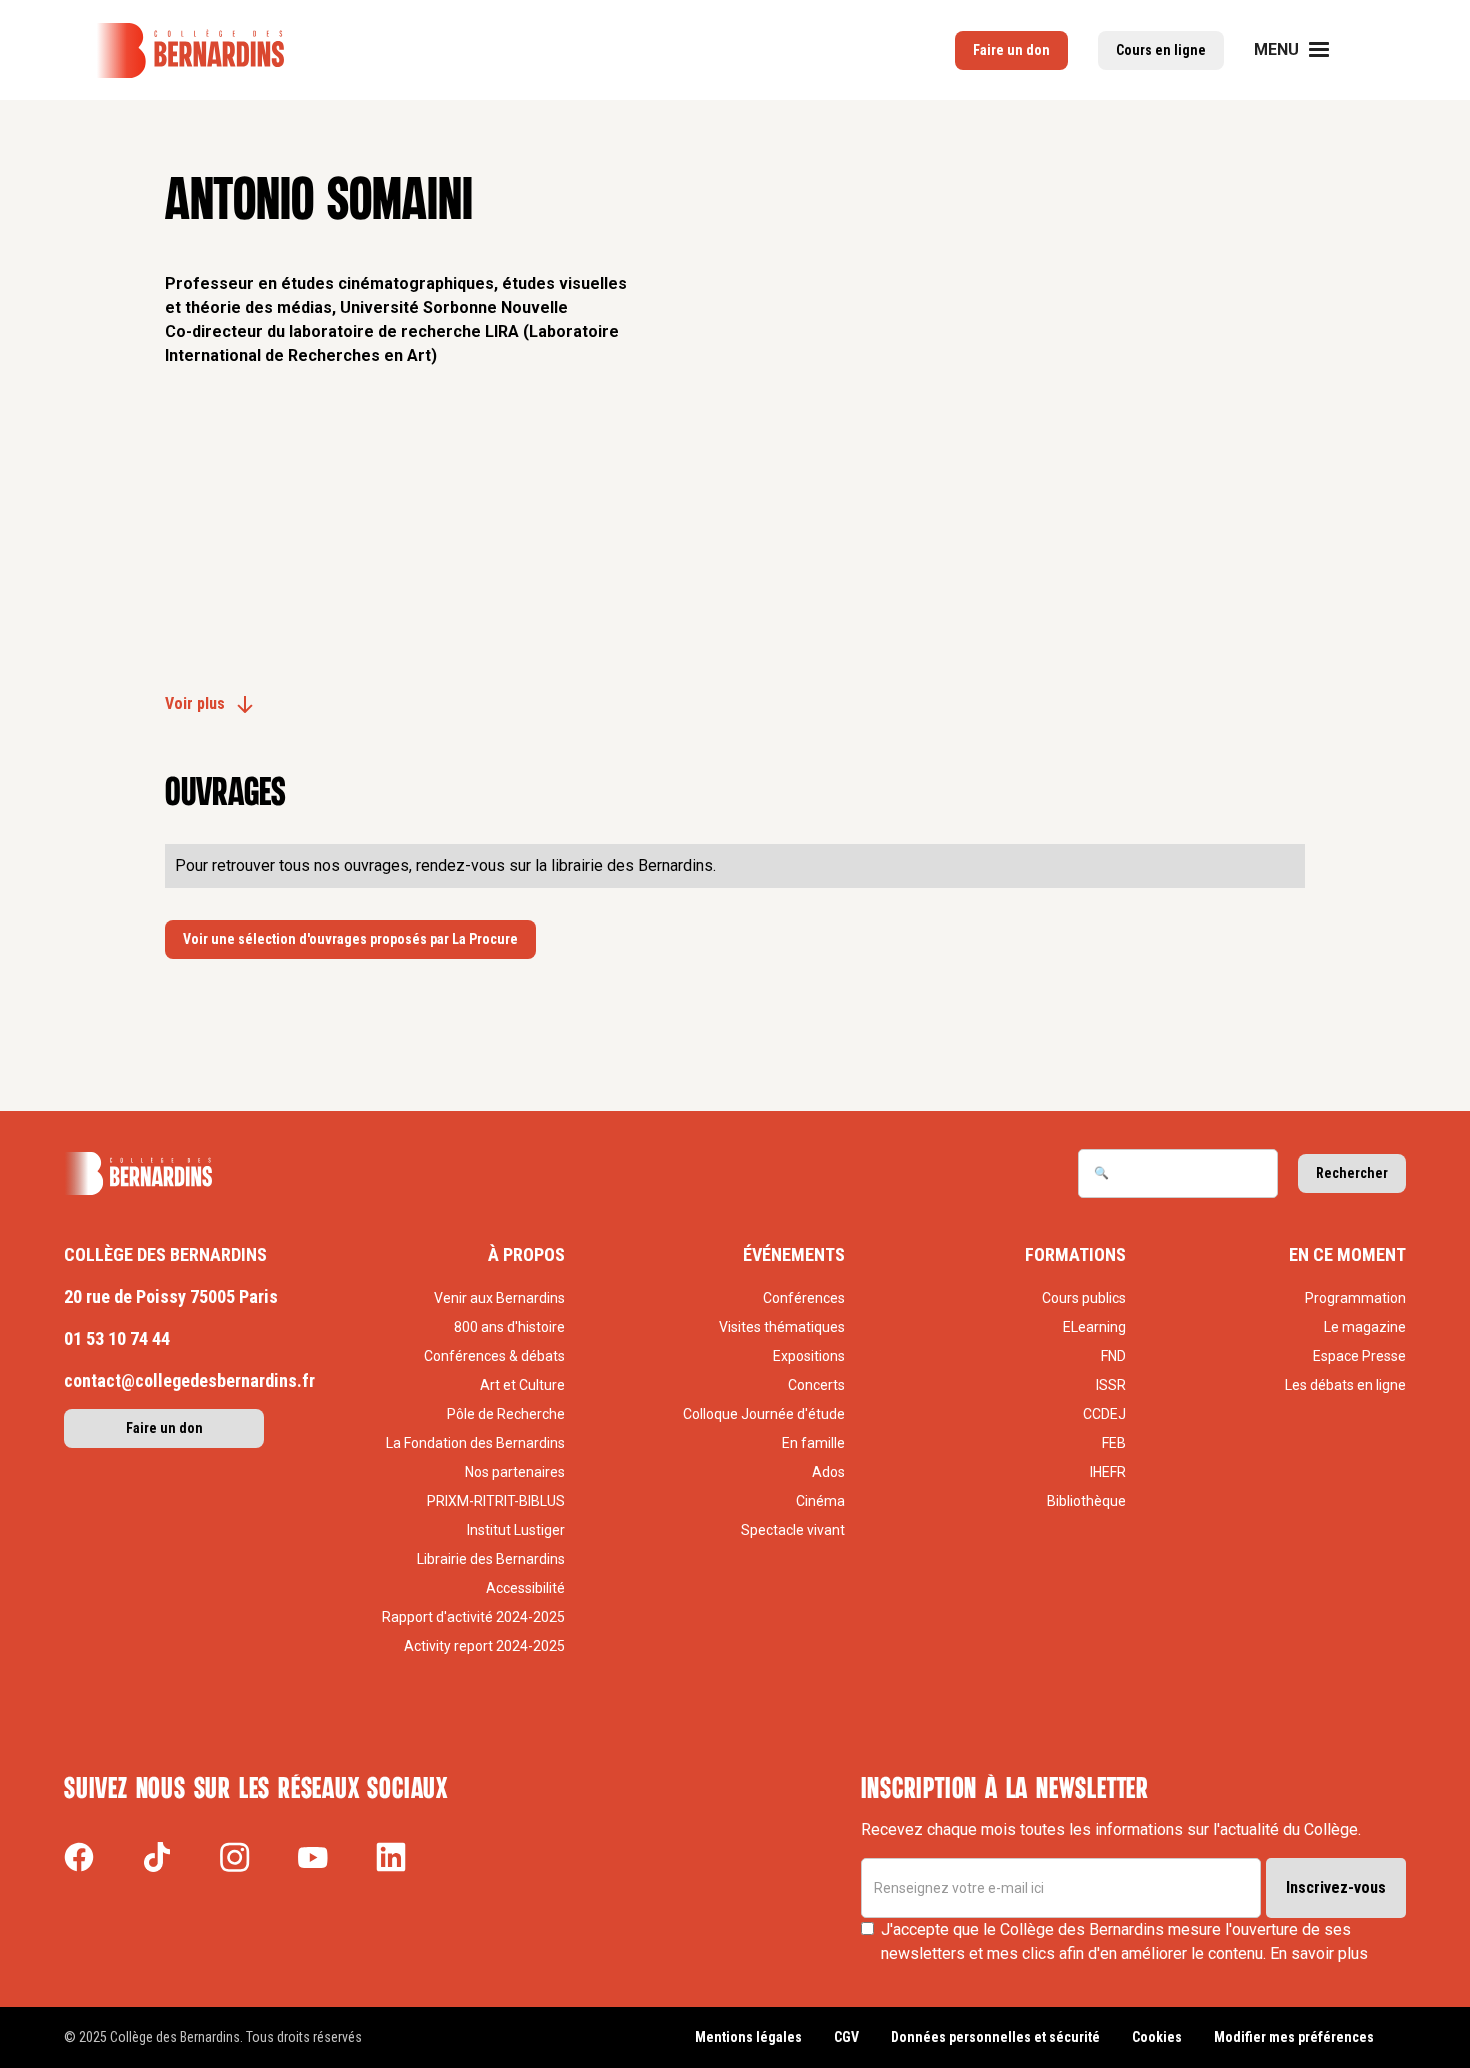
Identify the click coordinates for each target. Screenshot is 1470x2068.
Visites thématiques (782, 1327)
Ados (828, 1472)
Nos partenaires (515, 1472)
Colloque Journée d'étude (764, 1414)
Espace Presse (1359, 1356)
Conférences (804, 1298)
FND (1113, 1356)
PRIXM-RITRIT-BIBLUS (496, 1501)
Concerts (816, 1385)
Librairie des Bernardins (491, 1559)
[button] (1304, 50)
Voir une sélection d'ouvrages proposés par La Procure (350, 939)
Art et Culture (522, 1385)
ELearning (1094, 1327)
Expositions (809, 1356)
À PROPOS (526, 1254)
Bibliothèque (1086, 1501)
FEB (1113, 1443)
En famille (813, 1443)
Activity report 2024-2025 (484, 1646)
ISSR (1110, 1385)
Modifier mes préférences (1294, 2037)
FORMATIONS (1075, 1254)
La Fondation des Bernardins (475, 1443)
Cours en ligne (1161, 50)
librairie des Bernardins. (633, 865)
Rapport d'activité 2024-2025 (473, 1617)
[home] (190, 50)
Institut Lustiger (516, 1530)
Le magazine (1365, 1327)
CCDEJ (1104, 1414)
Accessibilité (525, 1588)
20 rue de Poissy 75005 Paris (171, 1296)
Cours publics (1083, 1298)
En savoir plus (1319, 1953)
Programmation (1355, 1298)
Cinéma (820, 1501)
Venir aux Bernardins (499, 1298)
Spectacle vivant (793, 1530)
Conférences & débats (494, 1356)
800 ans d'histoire (509, 1327)
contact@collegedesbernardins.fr (189, 1380)
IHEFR (1107, 1472)
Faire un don (1011, 50)
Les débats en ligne (1345, 1385)
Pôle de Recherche (506, 1414)
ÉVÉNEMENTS (794, 1254)
